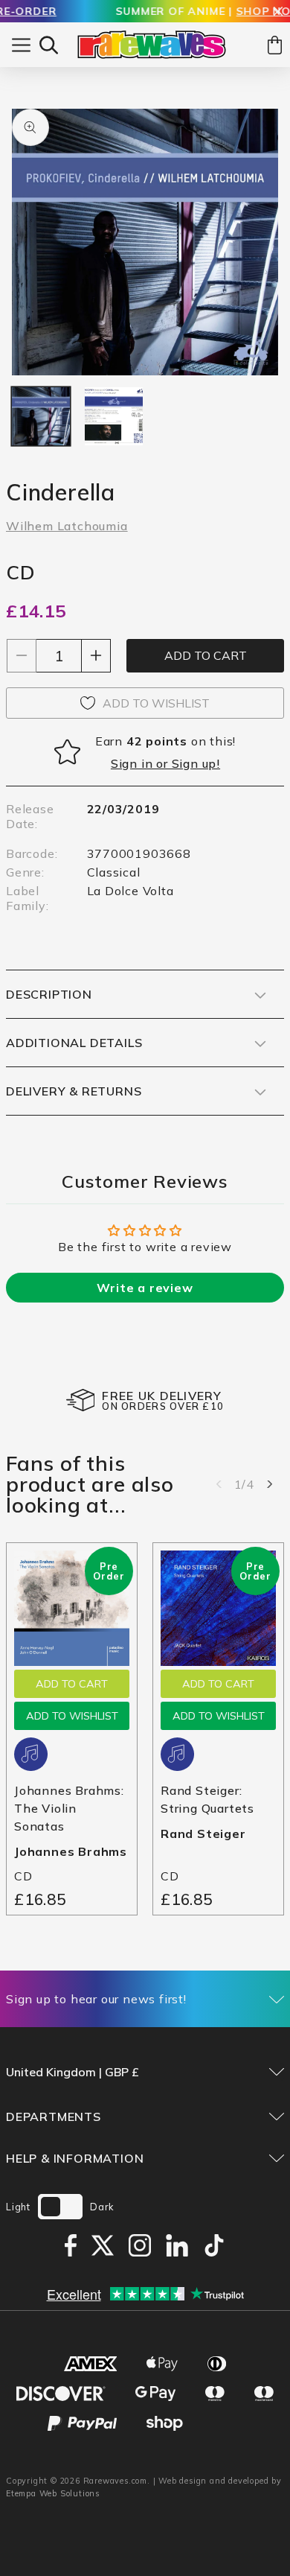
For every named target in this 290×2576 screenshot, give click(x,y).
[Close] (278, 12)
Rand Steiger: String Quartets (207, 1799)
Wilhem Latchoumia (67, 526)
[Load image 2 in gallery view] (114, 416)
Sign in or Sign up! (165, 763)
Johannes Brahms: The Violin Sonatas (69, 1808)
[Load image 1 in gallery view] (41, 416)
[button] (49, 45)
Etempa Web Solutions (53, 2493)
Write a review (145, 1288)
